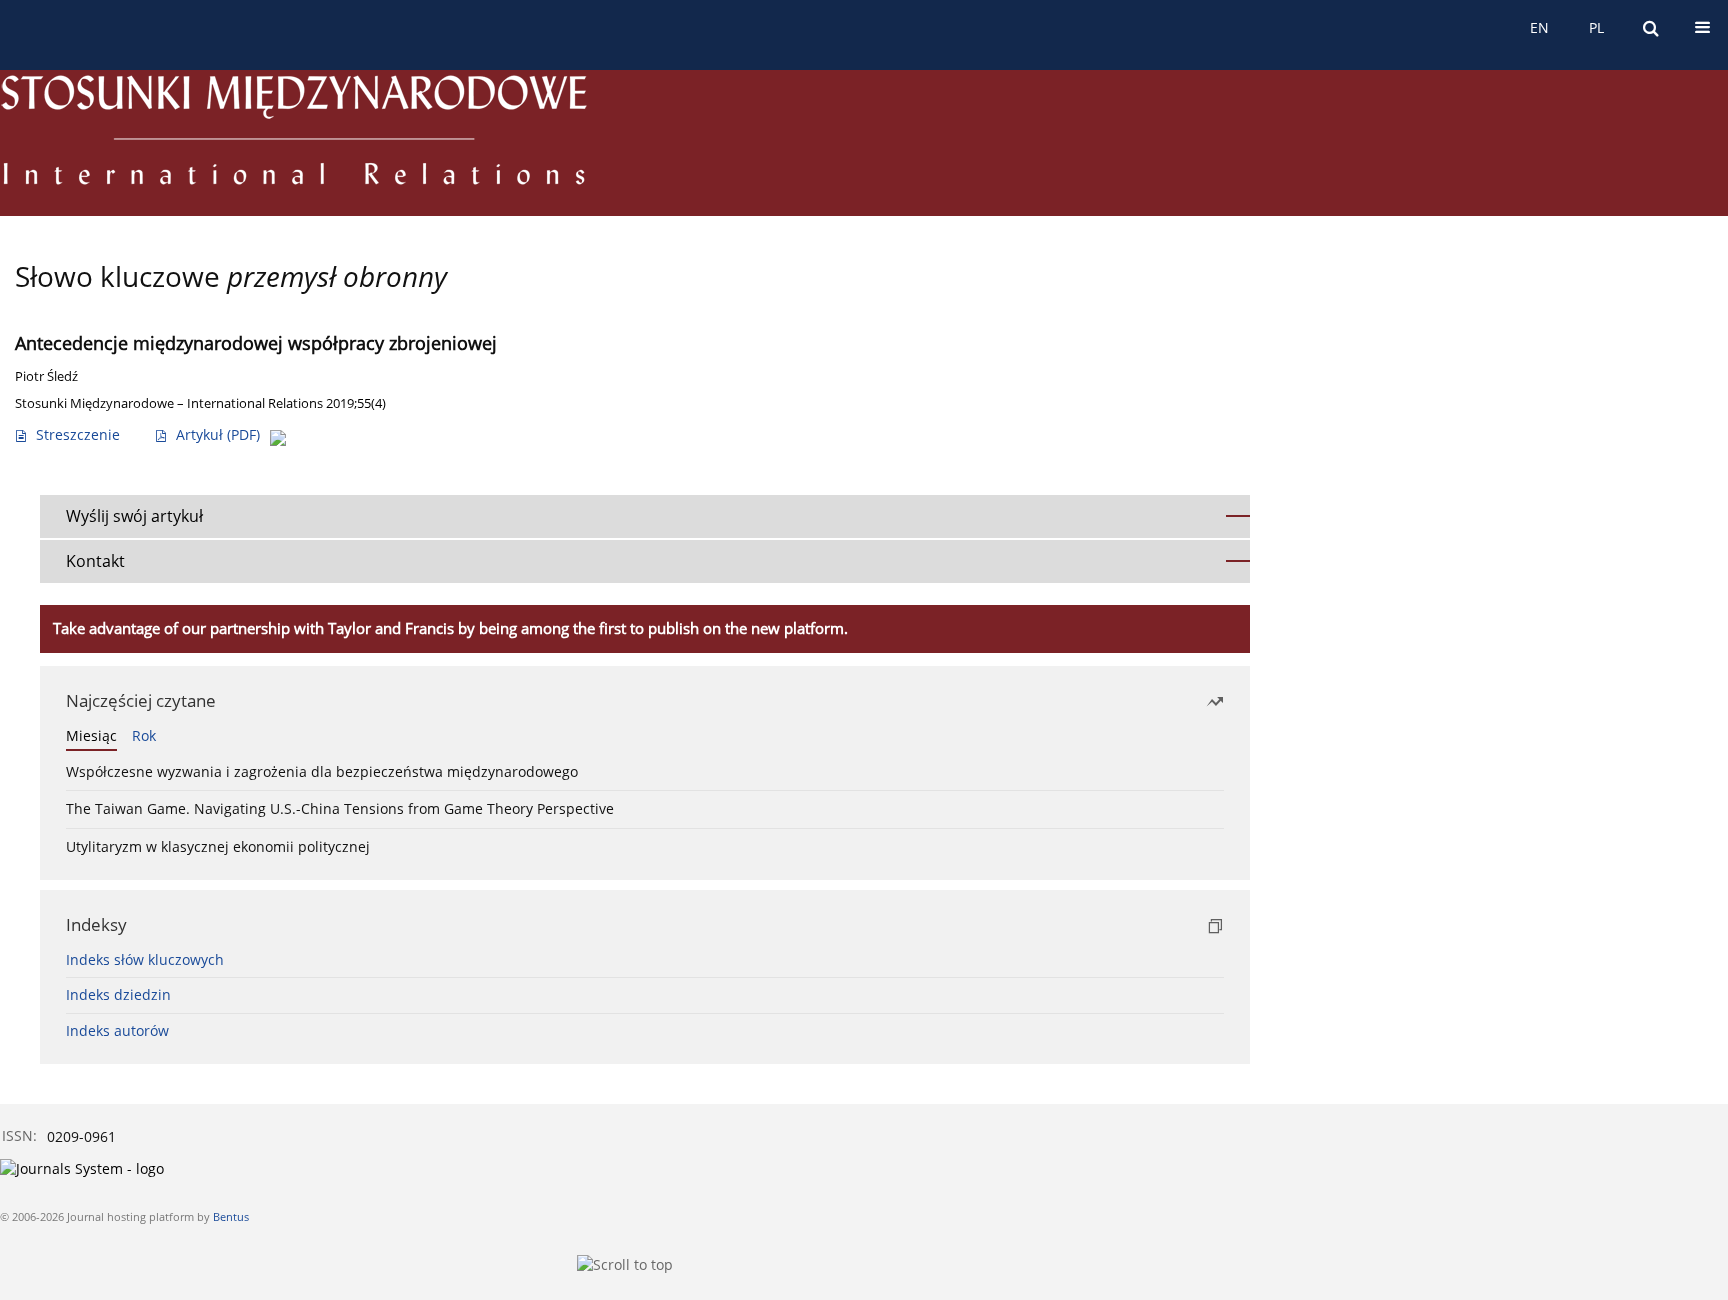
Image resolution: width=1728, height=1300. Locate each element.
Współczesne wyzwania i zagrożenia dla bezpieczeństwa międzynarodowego (322, 771)
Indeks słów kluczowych (145, 959)
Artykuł (218, 434)
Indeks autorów (117, 1030)
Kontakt (95, 561)
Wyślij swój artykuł (134, 516)
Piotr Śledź (46, 376)
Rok (144, 735)
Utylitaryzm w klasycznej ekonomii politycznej (218, 846)
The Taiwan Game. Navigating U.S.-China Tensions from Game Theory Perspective (340, 808)
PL (1596, 27)
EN (1539, 27)
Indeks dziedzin (118, 994)
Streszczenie (78, 434)
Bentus (231, 1216)
